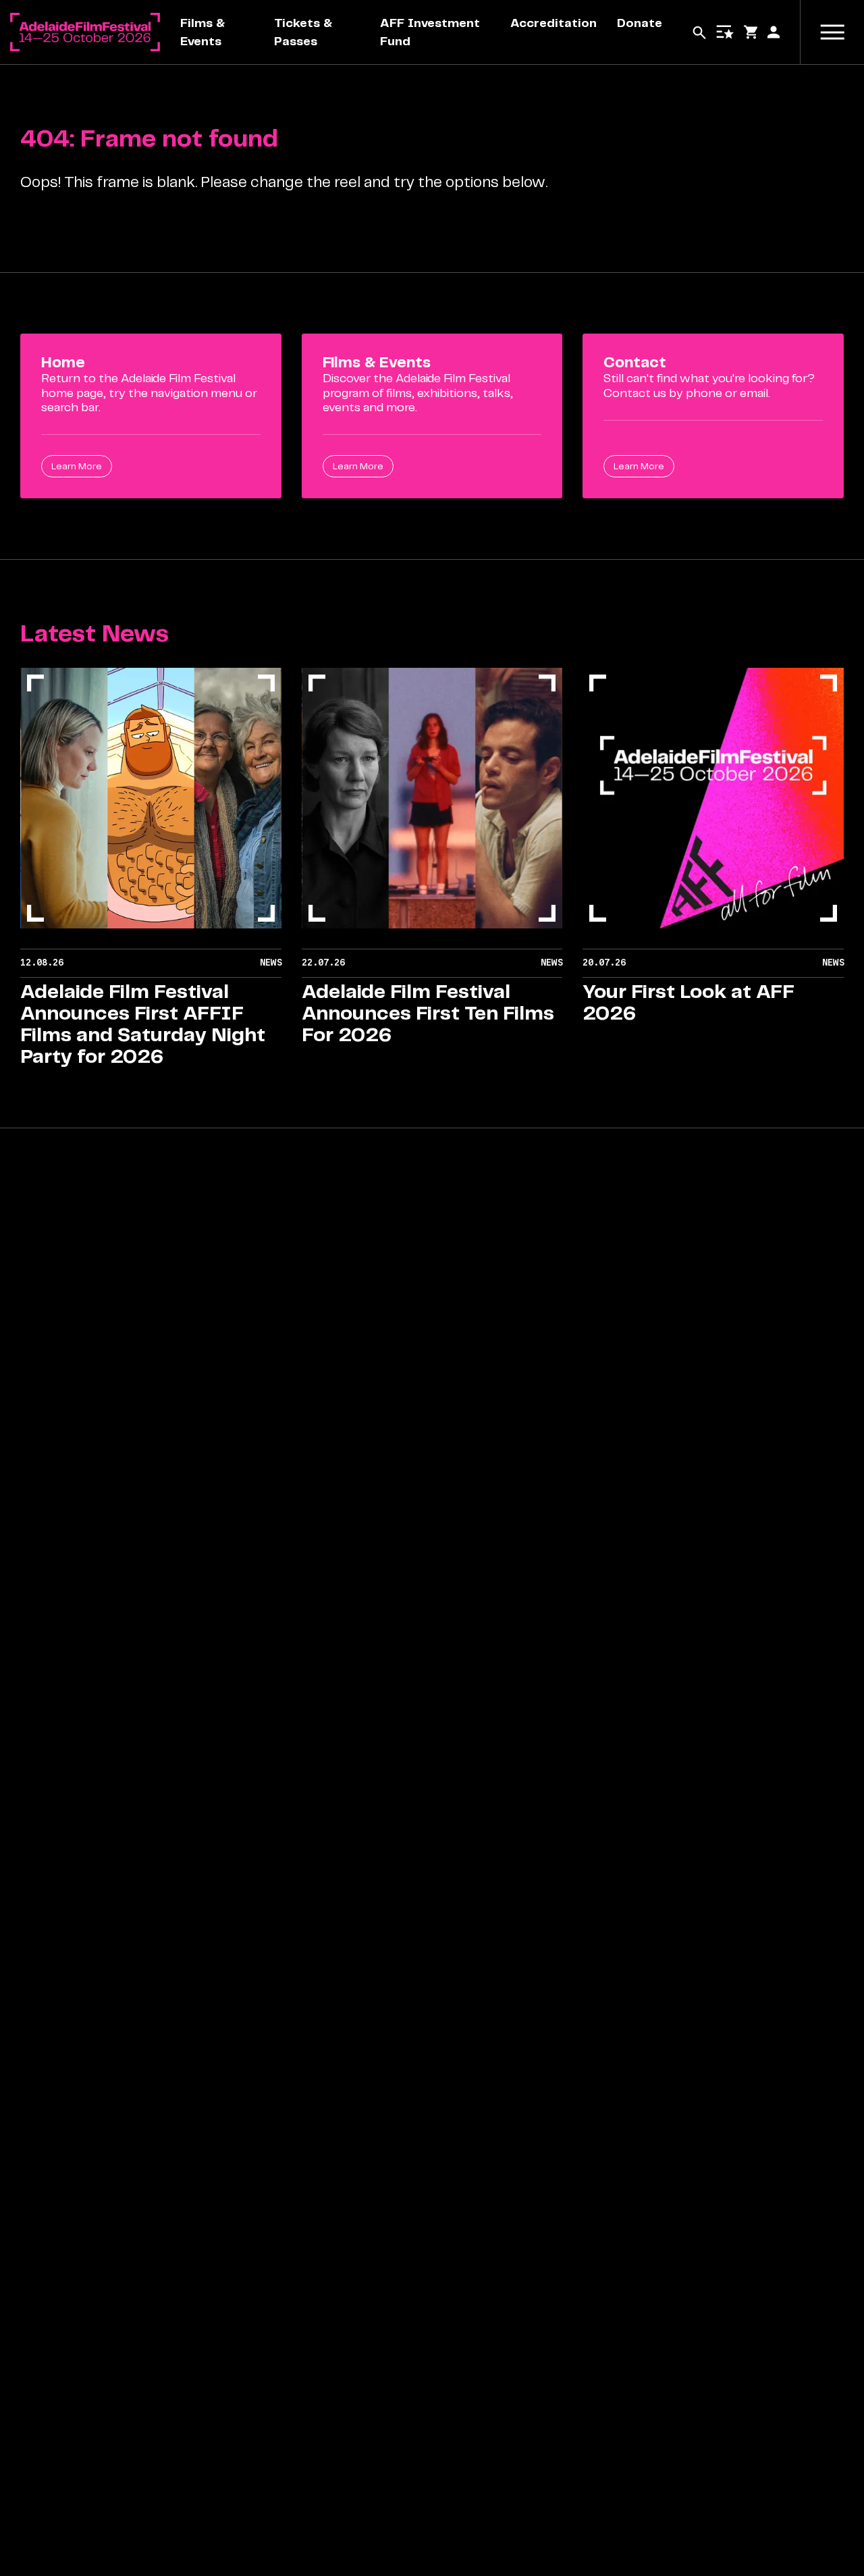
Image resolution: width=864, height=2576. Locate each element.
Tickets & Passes (303, 32)
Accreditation (553, 23)
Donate (640, 23)
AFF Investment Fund (430, 32)
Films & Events (202, 32)
